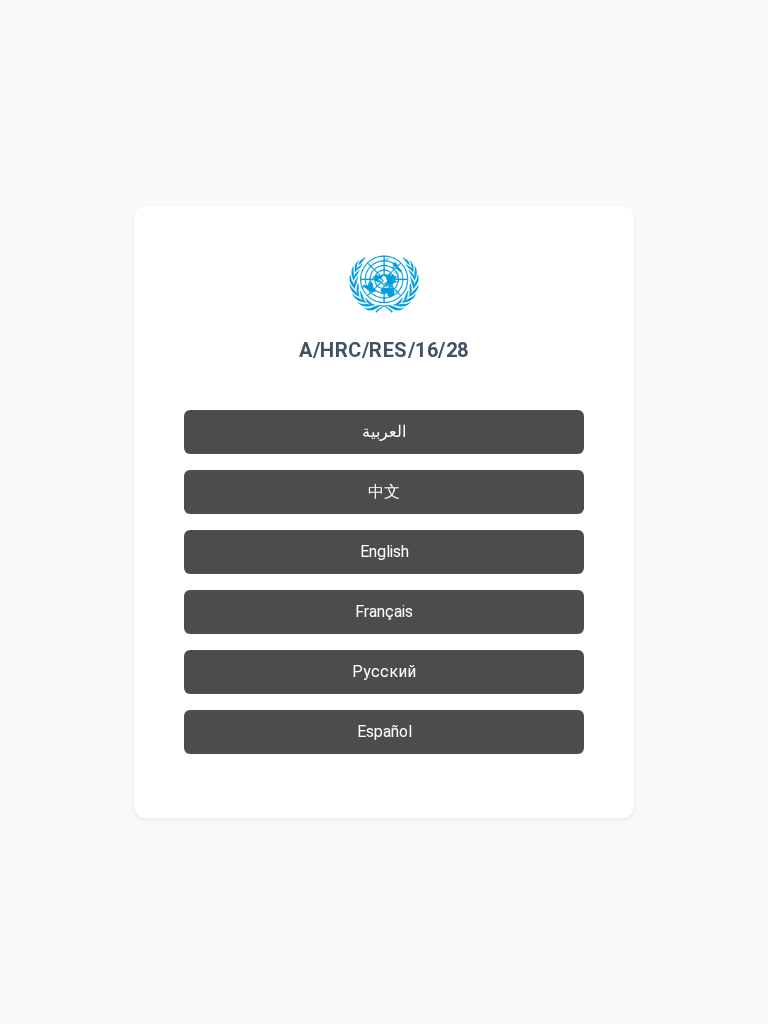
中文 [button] (384, 491)
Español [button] (384, 731)
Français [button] (384, 611)
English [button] (384, 551)
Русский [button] (384, 671)
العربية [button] (384, 431)
